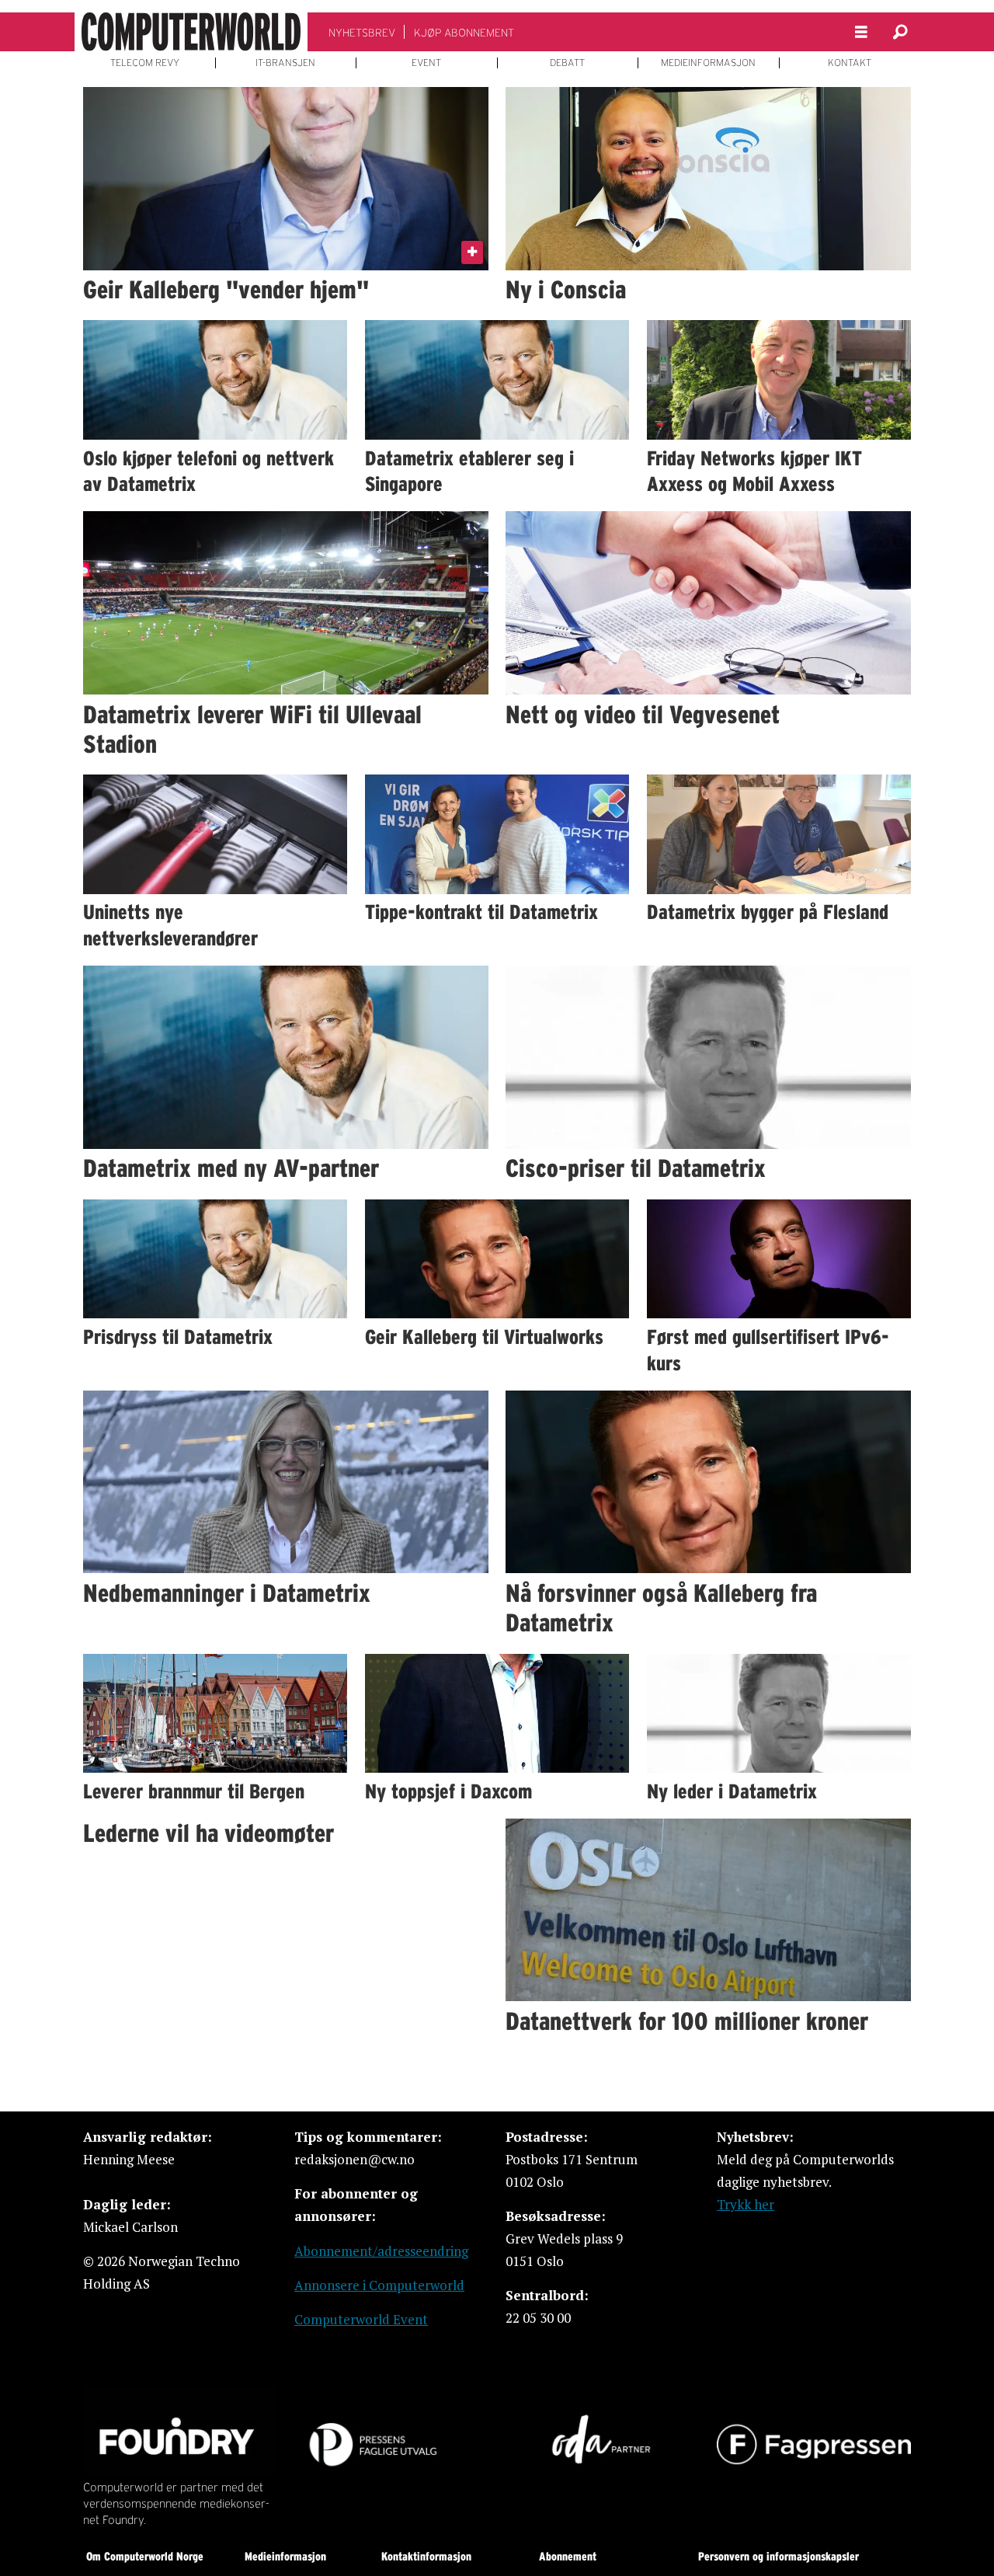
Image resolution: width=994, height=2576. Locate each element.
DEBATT (567, 63)
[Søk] (900, 32)
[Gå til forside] (191, 32)
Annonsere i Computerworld (379, 2285)
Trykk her (745, 2204)
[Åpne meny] (861, 32)
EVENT (426, 63)
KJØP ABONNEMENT (464, 33)
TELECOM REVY (145, 63)
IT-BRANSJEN (285, 63)
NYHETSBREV (362, 33)
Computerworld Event (361, 2319)
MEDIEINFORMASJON (708, 63)
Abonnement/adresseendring (381, 2251)
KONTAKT (850, 63)
